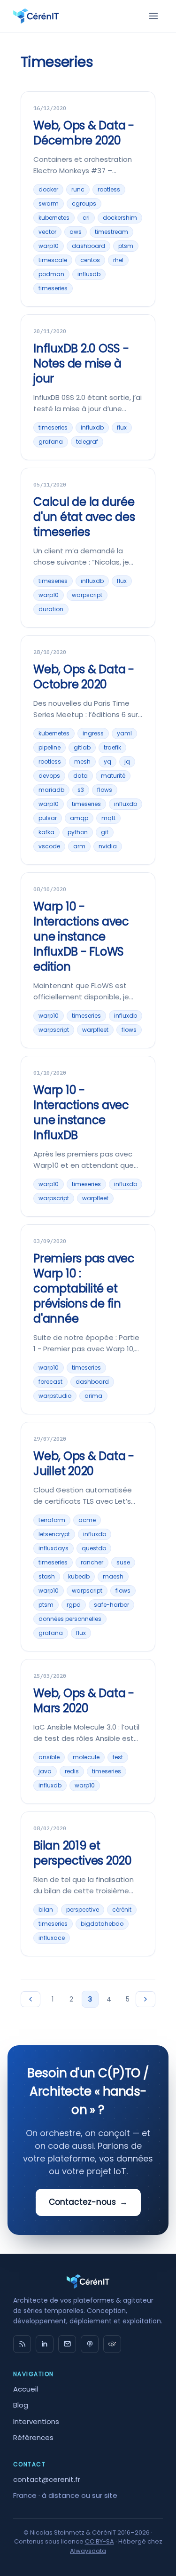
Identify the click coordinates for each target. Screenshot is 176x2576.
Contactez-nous (88, 2202)
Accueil (26, 2389)
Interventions (36, 2421)
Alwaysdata (88, 2551)
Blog (21, 2405)
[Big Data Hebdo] (90, 2344)
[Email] (67, 2344)
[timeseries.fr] (112, 2344)
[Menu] (153, 16)
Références (33, 2437)
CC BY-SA (99, 2541)
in (45, 2344)
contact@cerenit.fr (47, 2479)
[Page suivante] (145, 1999)
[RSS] (22, 2344)
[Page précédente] (31, 1999)
